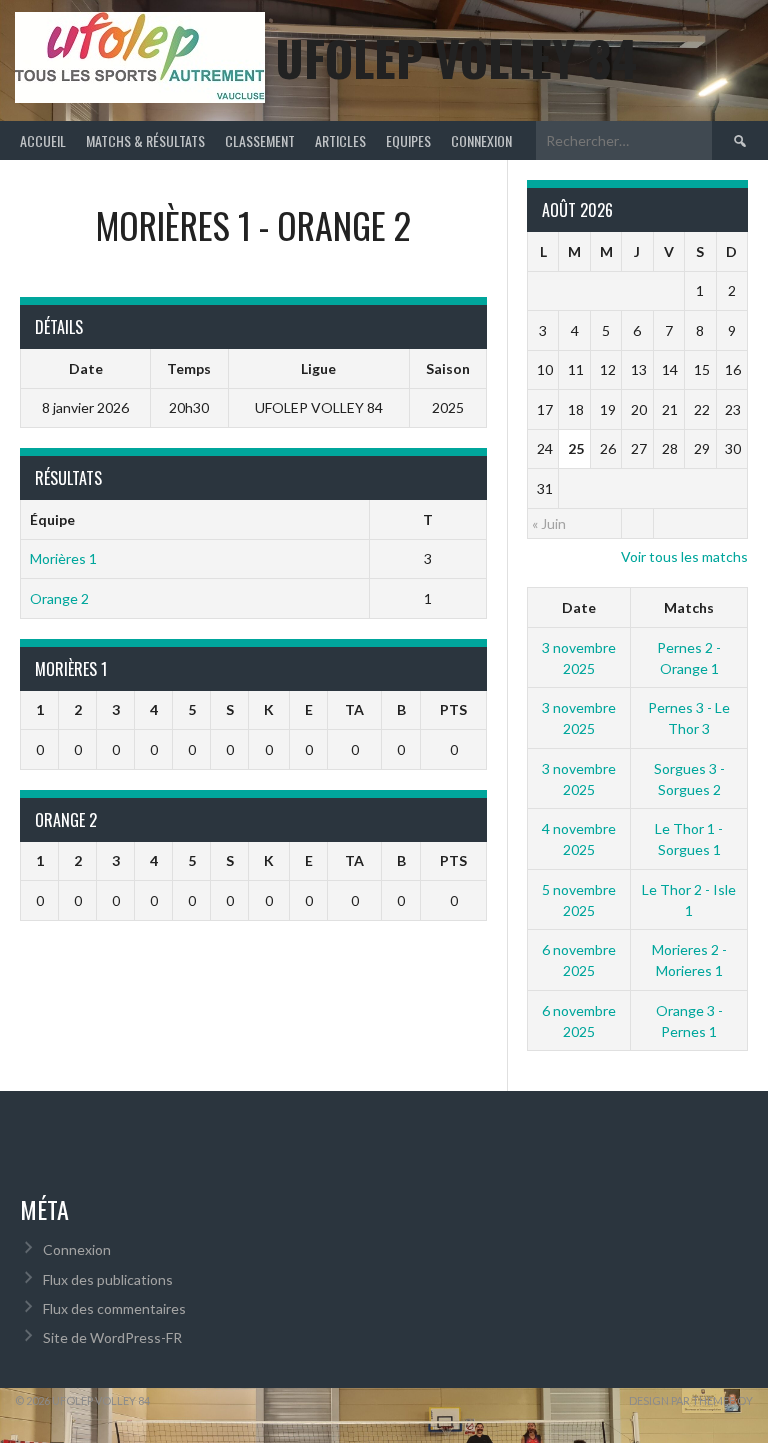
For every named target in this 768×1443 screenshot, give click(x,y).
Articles (340, 140)
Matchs (689, 607)
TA (354, 709)
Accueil (43, 140)
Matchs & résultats (145, 140)
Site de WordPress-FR (112, 1337)
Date (579, 607)
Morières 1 (63, 558)
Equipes (408, 140)
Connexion (481, 140)
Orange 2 (59, 598)
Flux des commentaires (114, 1308)
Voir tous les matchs (684, 556)
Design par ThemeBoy (691, 1400)
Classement (260, 140)
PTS (453, 709)
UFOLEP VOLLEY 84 (456, 57)
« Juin (549, 523)
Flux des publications (108, 1279)
